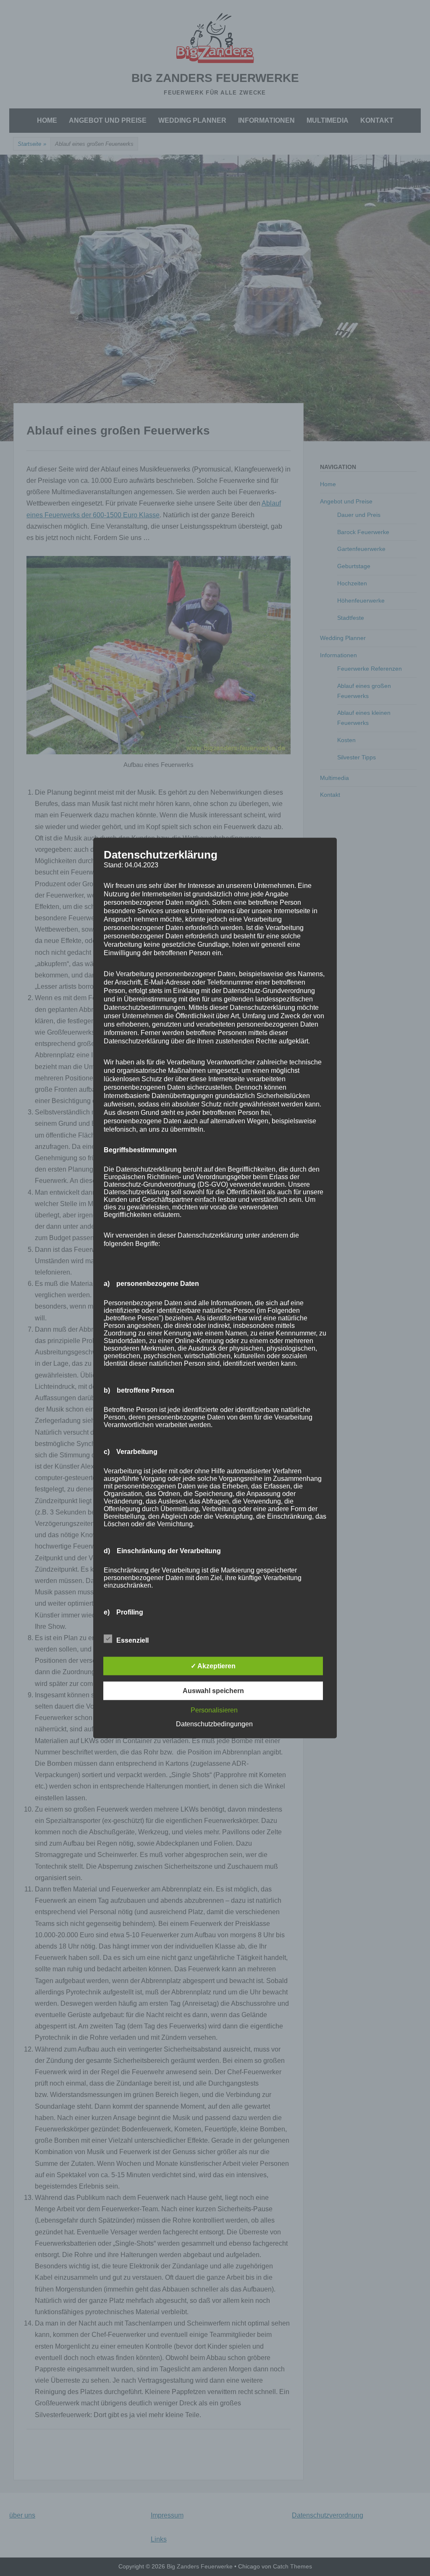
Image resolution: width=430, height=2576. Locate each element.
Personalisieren (214, 1710)
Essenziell (132, 1640)
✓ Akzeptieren (213, 1666)
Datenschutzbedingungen (214, 1724)
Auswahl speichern (213, 1691)
